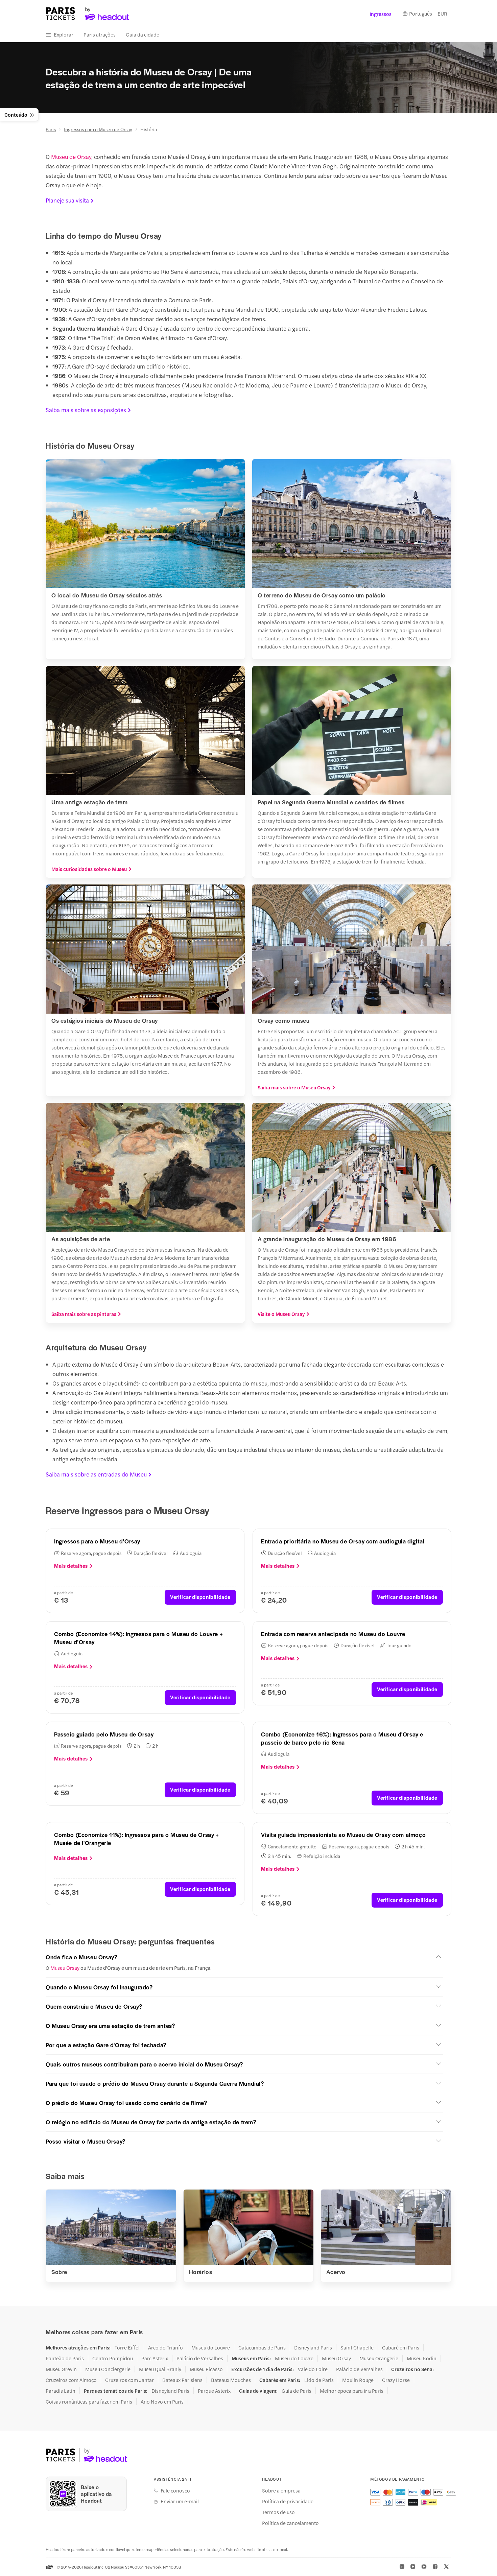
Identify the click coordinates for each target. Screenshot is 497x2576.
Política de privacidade (288, 2501)
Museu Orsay (64, 1968)
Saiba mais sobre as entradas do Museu (96, 1474)
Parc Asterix (155, 2358)
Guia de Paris (297, 2391)
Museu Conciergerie (108, 2369)
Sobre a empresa (281, 2490)
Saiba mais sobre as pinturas (84, 1314)
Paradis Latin (61, 2391)
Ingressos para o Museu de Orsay (98, 129)
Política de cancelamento (290, 2523)
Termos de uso (278, 2512)
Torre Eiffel (127, 2347)
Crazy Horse (396, 2380)
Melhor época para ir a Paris (352, 2391)
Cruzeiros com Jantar (129, 2380)
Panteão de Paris (65, 2358)
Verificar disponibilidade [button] (200, 1597)
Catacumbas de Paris (262, 2347)
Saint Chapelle (357, 2347)
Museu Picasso (206, 2369)
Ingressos (381, 14)
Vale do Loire (313, 2369)
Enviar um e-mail (180, 2501)
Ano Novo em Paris (162, 2402)
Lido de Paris (319, 2380)
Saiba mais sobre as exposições (86, 410)
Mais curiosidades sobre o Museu (89, 869)
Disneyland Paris (313, 2347)
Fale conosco (175, 2490)
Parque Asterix (214, 2391)
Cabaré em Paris (401, 2347)
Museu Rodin (422, 2358)
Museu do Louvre (211, 2347)
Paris (51, 129)
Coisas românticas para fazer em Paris (89, 2402)
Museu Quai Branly (160, 2369)
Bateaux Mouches (231, 2380)
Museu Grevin (61, 2369)
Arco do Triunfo (165, 2347)
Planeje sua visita (67, 200)
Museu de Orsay (71, 157)
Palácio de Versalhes (200, 2358)
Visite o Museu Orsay (281, 1314)
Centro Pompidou (113, 2358)
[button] (244, 1957)
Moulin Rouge (358, 2380)
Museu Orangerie (379, 2358)
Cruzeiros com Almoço (71, 2380)
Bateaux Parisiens (182, 2380)
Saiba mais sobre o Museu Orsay (294, 1087)
